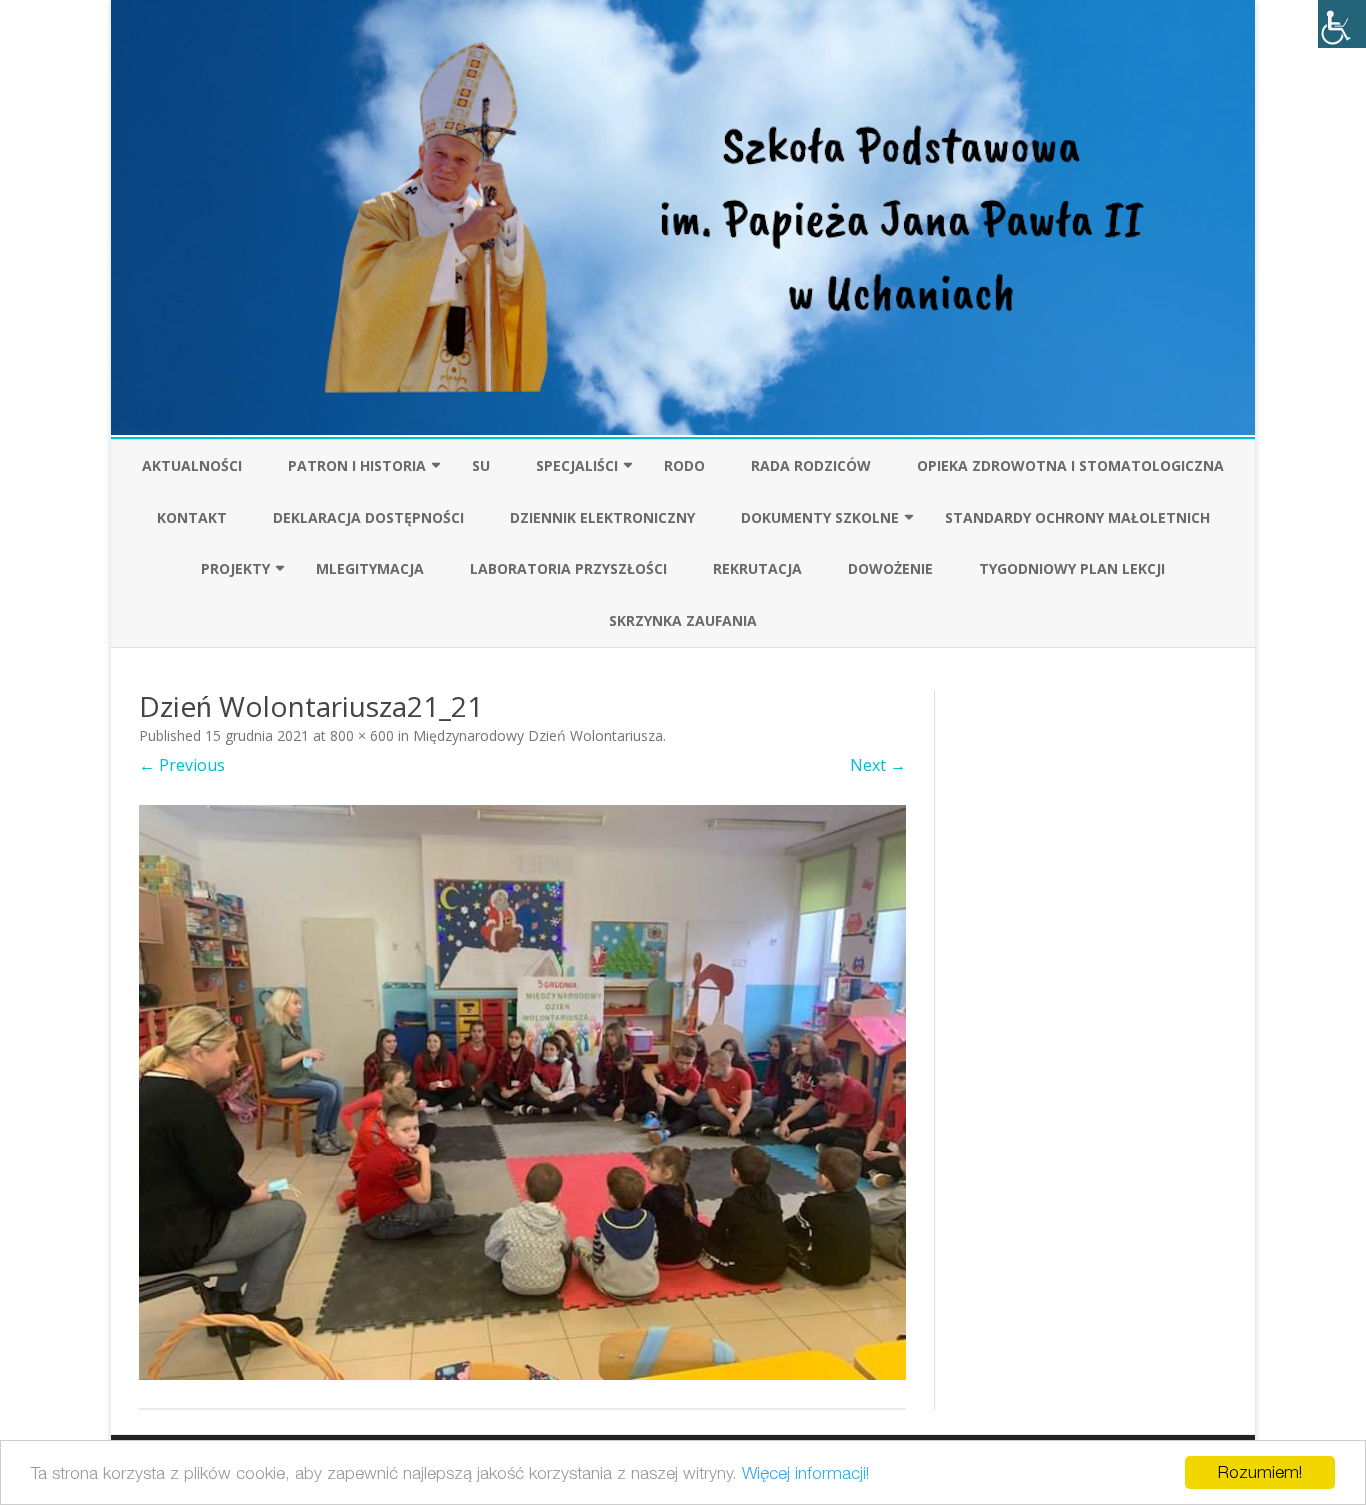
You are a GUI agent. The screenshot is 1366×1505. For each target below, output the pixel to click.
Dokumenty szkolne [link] (820, 517)
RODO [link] (684, 465)
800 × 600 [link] (362, 735)
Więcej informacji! (805, 1473)
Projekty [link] (235, 568)
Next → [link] (878, 765)
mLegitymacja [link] (370, 568)
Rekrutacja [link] (757, 568)
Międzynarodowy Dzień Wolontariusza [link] (538, 735)
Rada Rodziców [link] (811, 465)
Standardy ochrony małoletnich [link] (1077, 517)
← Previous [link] (182, 765)
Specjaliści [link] (577, 465)
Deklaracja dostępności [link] (368, 517)
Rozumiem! (1260, 1472)
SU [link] (481, 465)
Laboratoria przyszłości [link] (568, 568)
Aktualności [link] (192, 465)
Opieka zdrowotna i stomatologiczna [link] (1070, 465)
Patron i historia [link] (357, 465)
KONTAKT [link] (192, 517)
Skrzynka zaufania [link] (683, 620)
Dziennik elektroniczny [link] (602, 517)
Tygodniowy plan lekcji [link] (1072, 568)
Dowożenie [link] (890, 568)
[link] (1342, 24)
